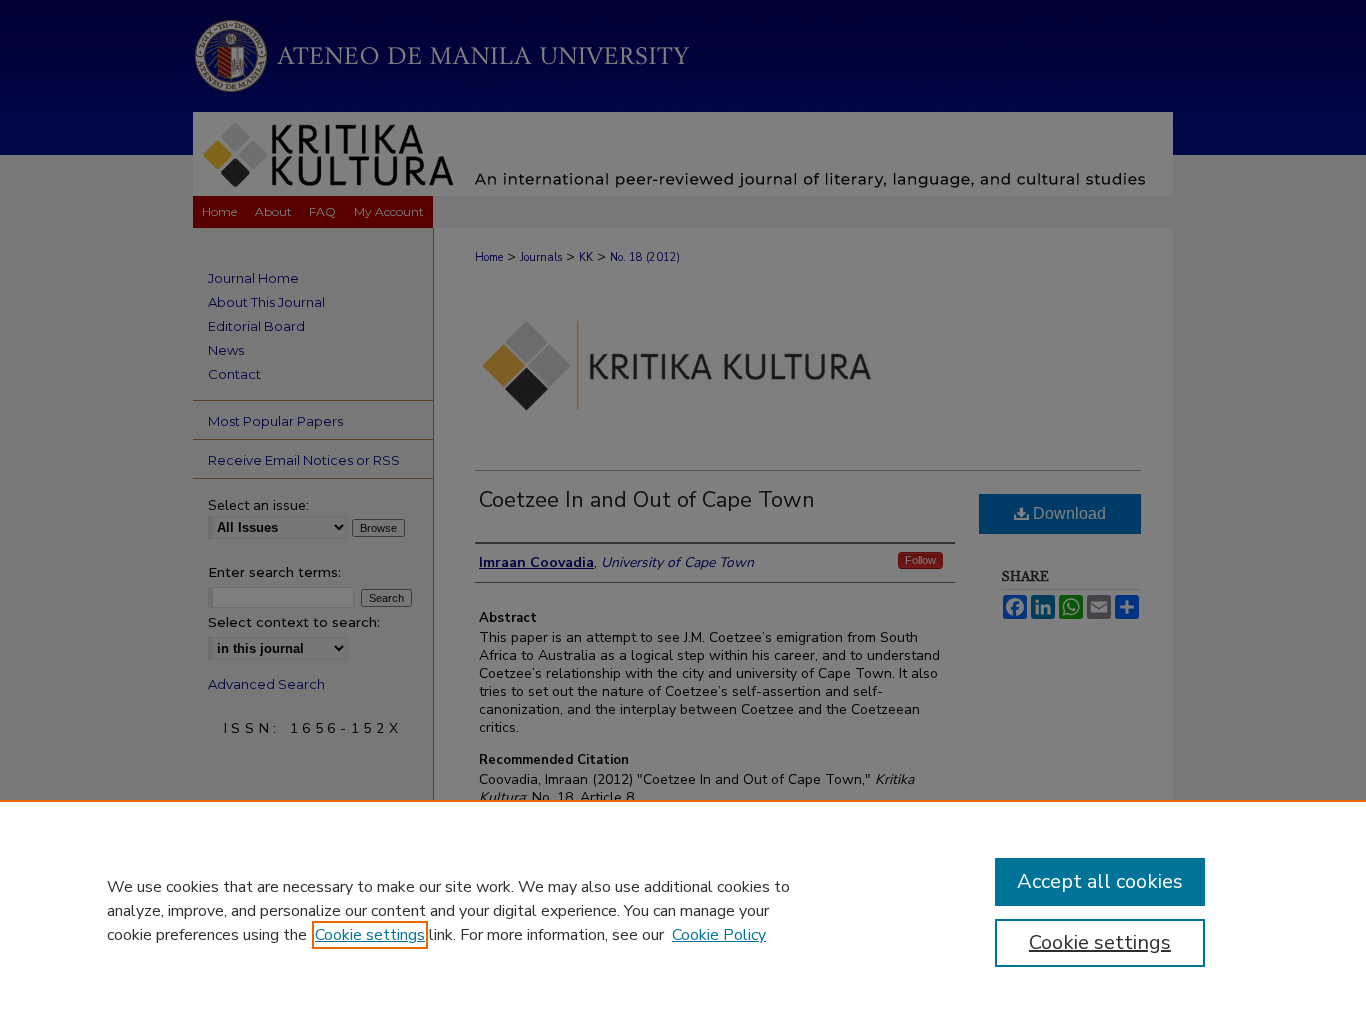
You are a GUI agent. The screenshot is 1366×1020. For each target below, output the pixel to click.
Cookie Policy (719, 935)
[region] (683, 910)
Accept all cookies (1100, 881)
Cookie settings (370, 935)
